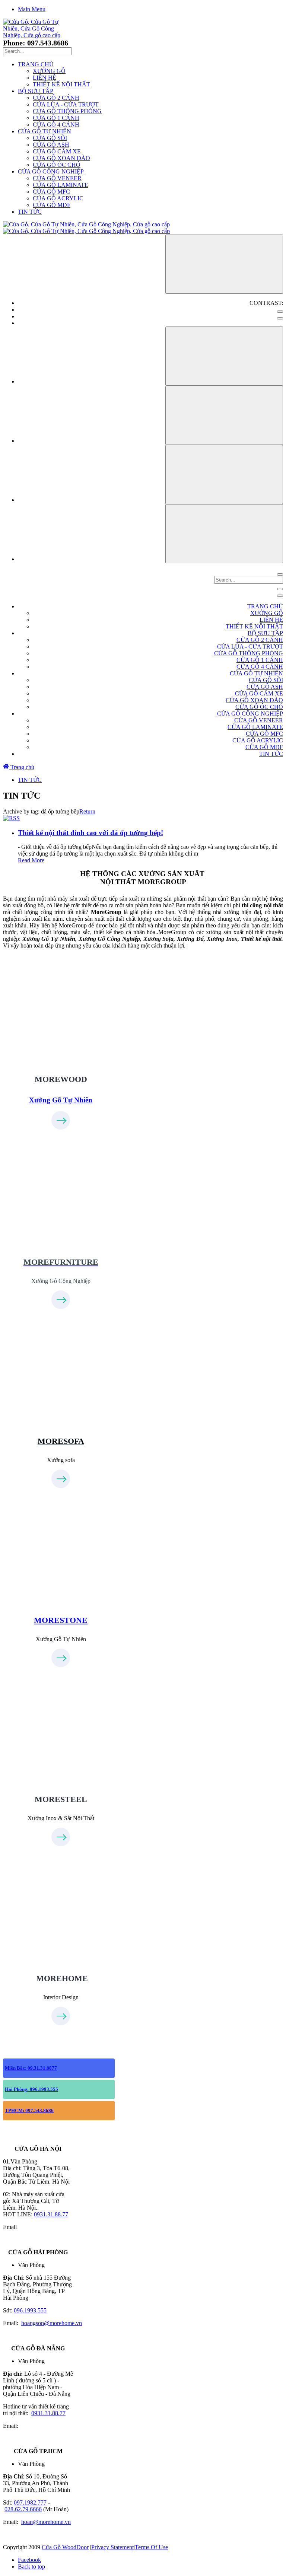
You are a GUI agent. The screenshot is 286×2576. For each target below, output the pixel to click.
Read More (31, 860)
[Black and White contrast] (280, 318)
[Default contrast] (280, 312)
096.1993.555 (30, 2310)
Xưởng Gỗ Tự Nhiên (61, 1100)
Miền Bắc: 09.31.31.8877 (31, 2068)
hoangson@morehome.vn (52, 2323)
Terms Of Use (151, 2547)
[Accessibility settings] (224, 264)
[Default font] (224, 534)
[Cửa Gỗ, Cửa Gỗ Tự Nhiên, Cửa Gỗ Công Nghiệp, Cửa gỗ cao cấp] (32, 35)
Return (87, 811)
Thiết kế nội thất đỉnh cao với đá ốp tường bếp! (90, 833)
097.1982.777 (30, 2502)
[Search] (280, 574)
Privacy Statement (112, 2547)
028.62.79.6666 (23, 2509)
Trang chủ (22, 767)
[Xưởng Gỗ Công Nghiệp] (61, 1234)
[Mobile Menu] (280, 589)
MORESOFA (61, 1441)
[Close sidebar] (280, 596)
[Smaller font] (224, 415)
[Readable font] (224, 475)
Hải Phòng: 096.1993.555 (31, 2089)
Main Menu (32, 9)
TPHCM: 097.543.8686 (29, 2110)
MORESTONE (61, 1620)
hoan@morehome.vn (46, 2522)
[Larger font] (224, 356)
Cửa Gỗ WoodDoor (65, 2547)
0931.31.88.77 (51, 2214)
